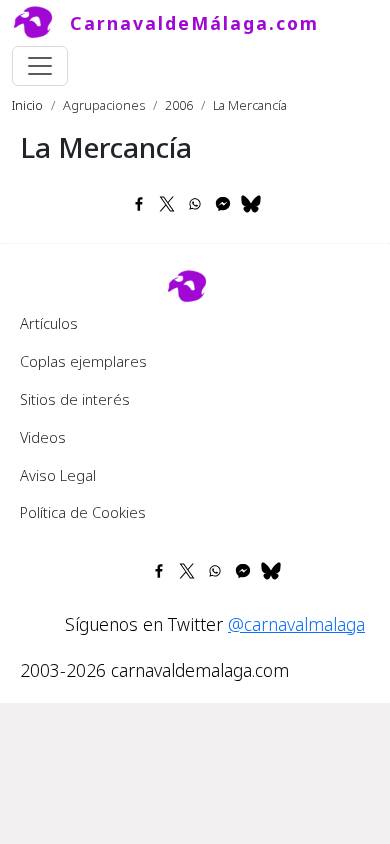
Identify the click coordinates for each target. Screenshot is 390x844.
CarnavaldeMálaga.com (194, 23)
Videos (43, 437)
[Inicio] (41, 23)
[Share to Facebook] (139, 204)
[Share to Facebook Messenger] (223, 204)
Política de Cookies (83, 512)
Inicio (27, 105)
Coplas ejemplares (83, 361)
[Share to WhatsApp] (195, 204)
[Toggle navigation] (40, 66)
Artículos (49, 323)
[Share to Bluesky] (251, 204)
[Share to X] (167, 204)
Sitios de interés (75, 399)
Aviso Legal (58, 475)
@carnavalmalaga (296, 624)
